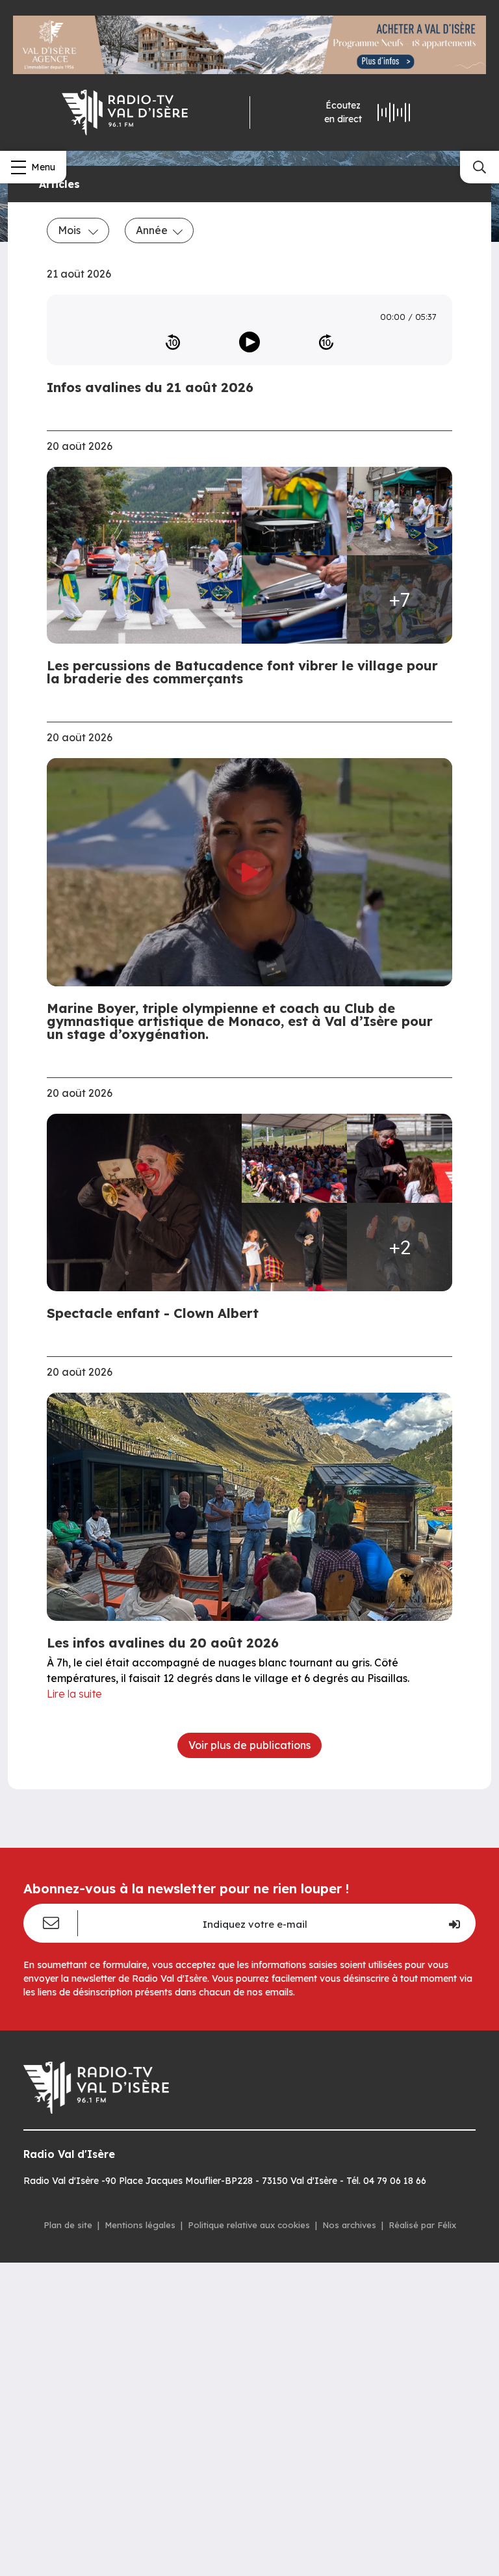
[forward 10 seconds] (326, 342)
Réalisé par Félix (422, 2225)
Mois (70, 230)
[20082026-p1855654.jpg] (294, 511)
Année (152, 230)
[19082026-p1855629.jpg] (294, 1158)
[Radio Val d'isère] (125, 112)
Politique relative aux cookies (249, 2225)
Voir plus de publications (249, 1745)
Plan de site (68, 2225)
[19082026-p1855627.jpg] (148, 1203)
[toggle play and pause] (249, 342)
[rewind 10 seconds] (173, 342)
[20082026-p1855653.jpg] (400, 511)
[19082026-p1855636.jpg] (294, 1247)
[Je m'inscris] (454, 1923)
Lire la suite (74, 1694)
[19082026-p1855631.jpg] (400, 1158)
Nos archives (349, 2225)
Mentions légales (140, 2225)
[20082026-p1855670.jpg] (148, 556)
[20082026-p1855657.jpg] (294, 599)
